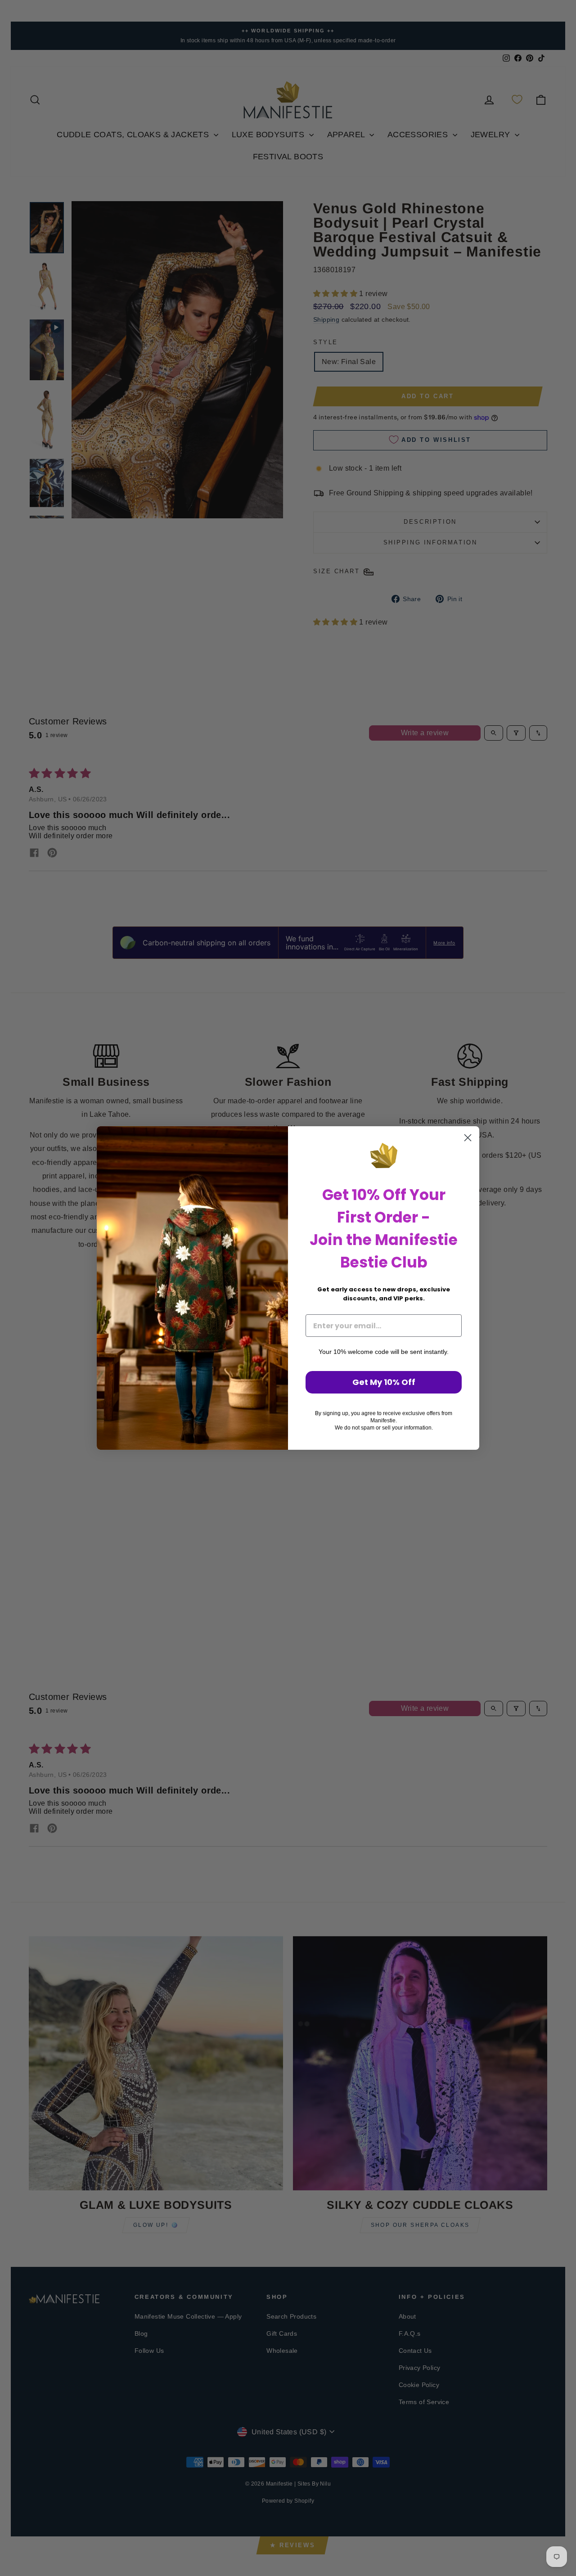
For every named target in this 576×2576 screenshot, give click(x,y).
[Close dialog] (468, 1138)
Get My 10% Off (384, 1382)
